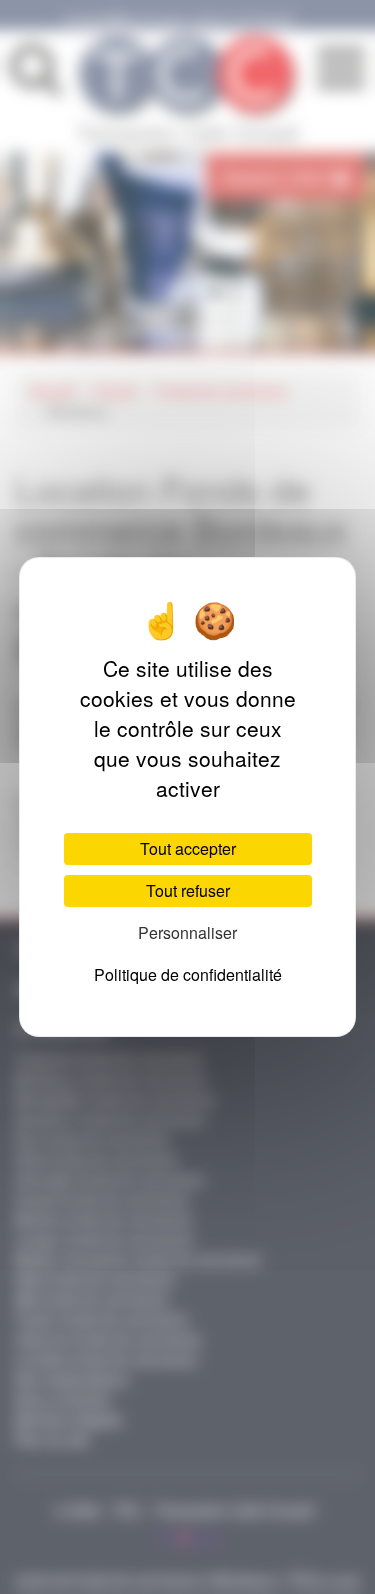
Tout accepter (188, 848)
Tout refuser (188, 890)
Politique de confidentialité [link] (188, 974)
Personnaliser (187, 932)
